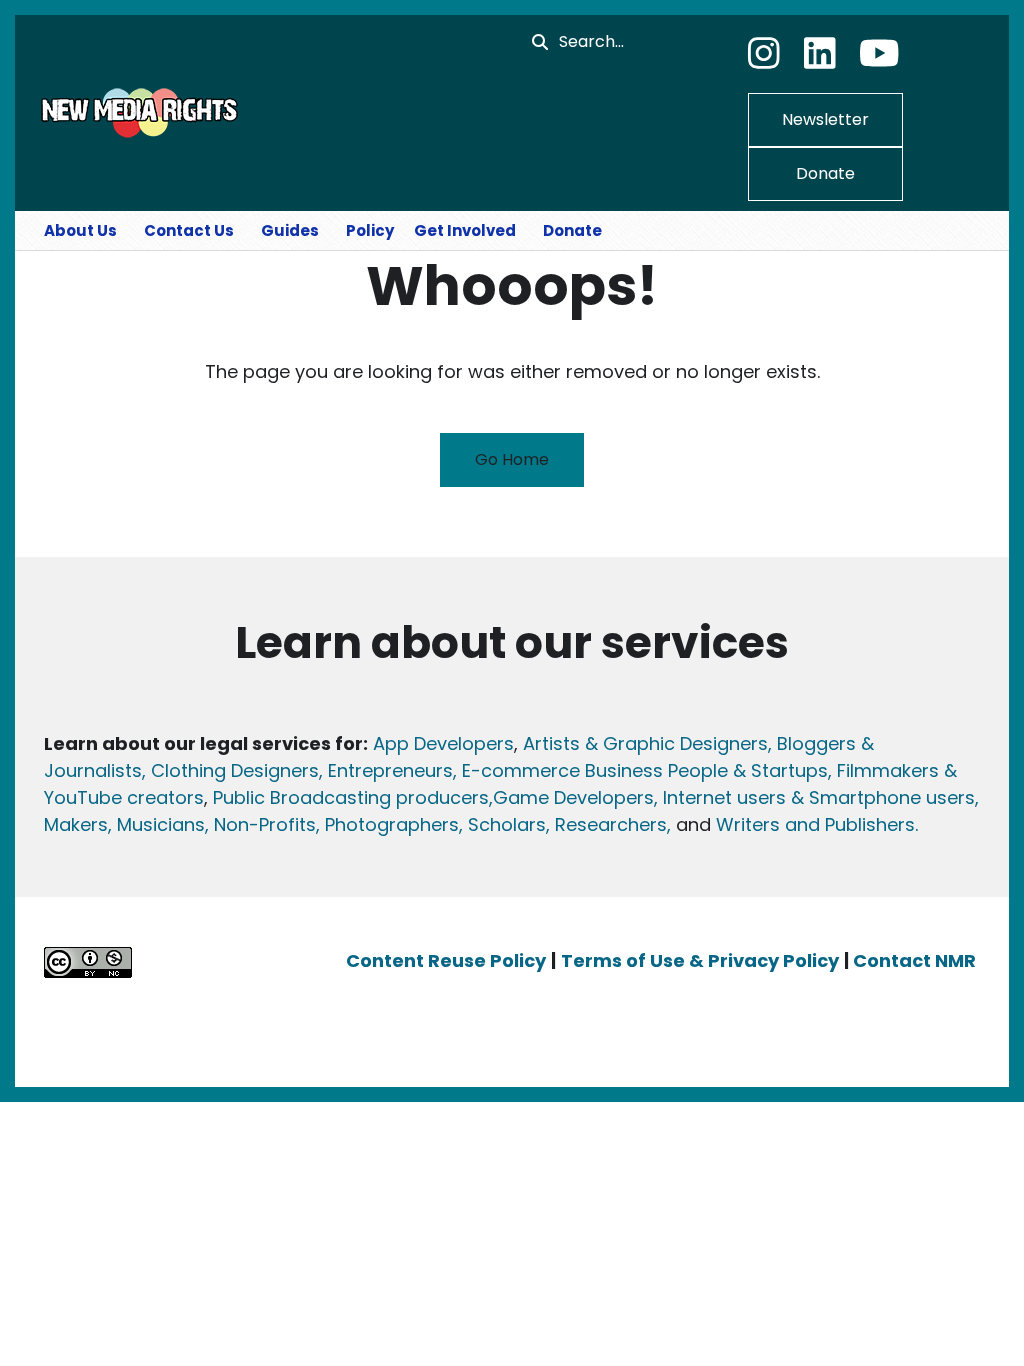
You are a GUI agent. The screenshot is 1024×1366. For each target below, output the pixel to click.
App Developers (443, 743)
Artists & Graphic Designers (645, 743)
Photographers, (391, 824)
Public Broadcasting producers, (353, 797)
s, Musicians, (153, 824)
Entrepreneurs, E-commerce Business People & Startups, (582, 770)
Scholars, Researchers (565, 824)
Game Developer (568, 797)
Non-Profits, (267, 824)
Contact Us (189, 230)
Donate (825, 173)
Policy (370, 230)
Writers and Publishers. (817, 824)
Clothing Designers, (237, 770)
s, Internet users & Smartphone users (809, 797)
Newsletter (825, 119)
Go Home (512, 459)
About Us (80, 230)
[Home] (137, 112)
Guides (290, 230)
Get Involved (465, 230)
